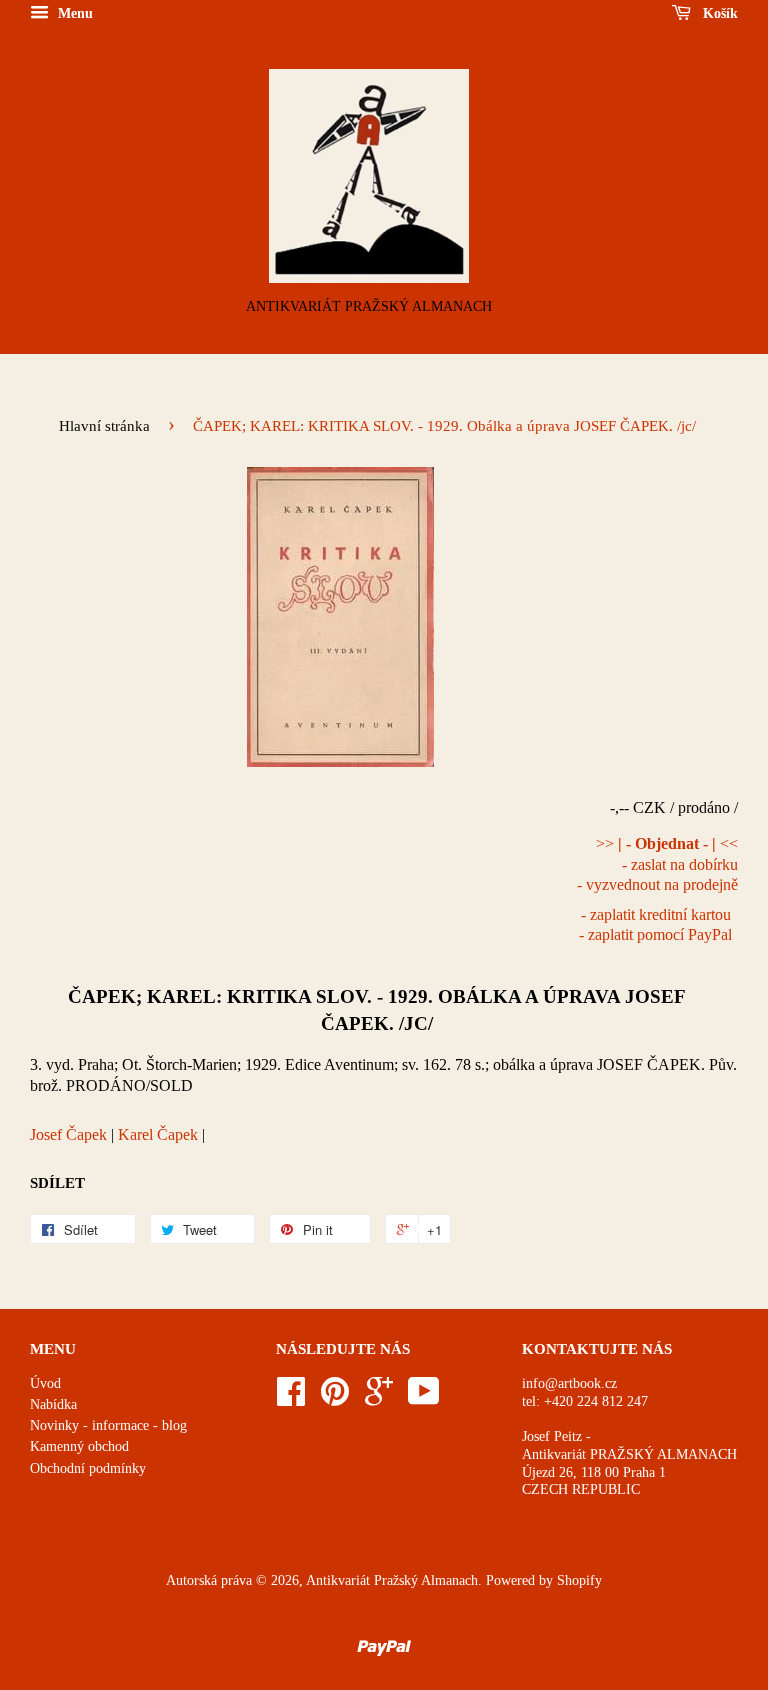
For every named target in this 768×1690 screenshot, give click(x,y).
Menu (73, 13)
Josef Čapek (68, 1134)
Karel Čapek (158, 1134)
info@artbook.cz (569, 1383)
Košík (718, 13)
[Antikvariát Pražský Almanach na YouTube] (424, 1398)
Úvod (45, 1383)
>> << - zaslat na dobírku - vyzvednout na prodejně (657, 864)
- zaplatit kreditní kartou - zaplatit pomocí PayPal (655, 925)
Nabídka (53, 1404)
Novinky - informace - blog (108, 1425)
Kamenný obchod (79, 1446)
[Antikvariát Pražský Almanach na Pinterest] (335, 1398)
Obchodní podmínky (88, 1468)
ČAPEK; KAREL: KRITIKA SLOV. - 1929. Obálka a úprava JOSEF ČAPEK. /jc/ (377, 1009)
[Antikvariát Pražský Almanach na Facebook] (291, 1398)
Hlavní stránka (104, 426)
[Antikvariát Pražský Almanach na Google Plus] (379, 1398)
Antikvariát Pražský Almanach (392, 1580)
